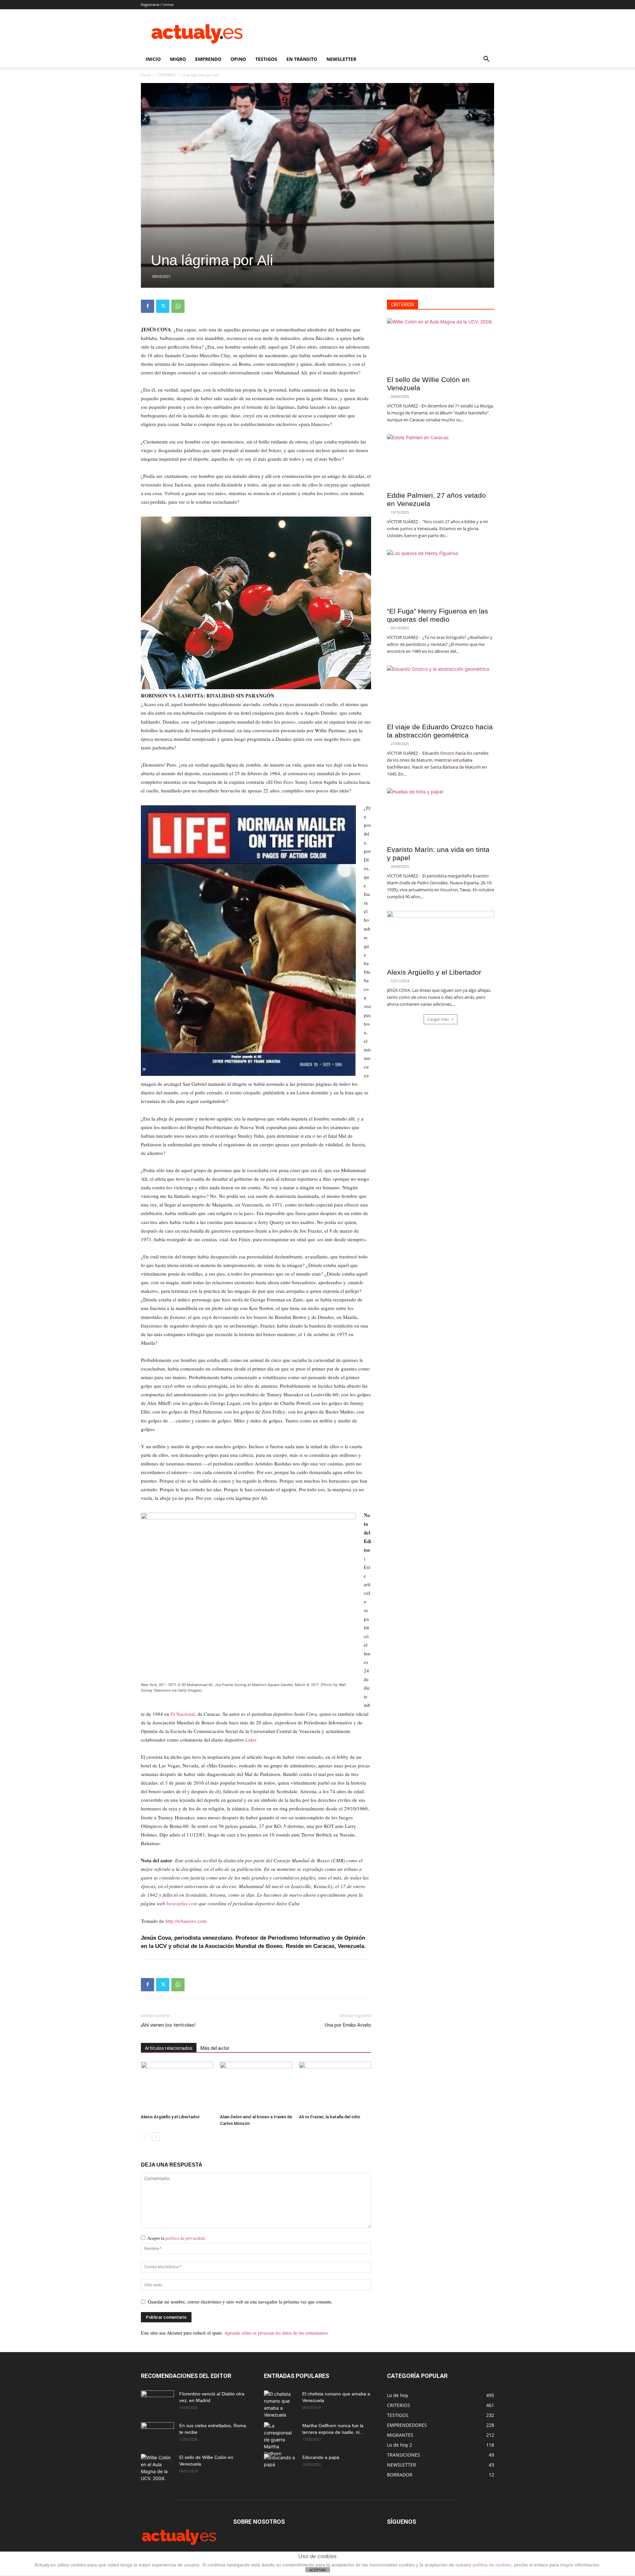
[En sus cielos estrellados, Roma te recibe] (157, 2434)
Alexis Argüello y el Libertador (170, 2117)
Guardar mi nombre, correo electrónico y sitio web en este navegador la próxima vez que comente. (240, 2302)
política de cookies (492, 2565)
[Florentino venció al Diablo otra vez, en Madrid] (157, 2402)
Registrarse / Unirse (157, 4)
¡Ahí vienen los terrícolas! (168, 2025)
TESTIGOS (266, 59)
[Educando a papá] (280, 2464)
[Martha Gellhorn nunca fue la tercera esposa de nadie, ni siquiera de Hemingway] (280, 2440)
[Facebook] (148, 306)
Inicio (146, 75)
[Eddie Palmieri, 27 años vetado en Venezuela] (441, 460)
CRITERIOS (166, 75)
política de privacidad (185, 2238)
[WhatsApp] (178, 306)
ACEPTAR (317, 2570)
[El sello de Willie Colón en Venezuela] (441, 345)
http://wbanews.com (186, 1921)
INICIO (153, 59)
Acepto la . (176, 2238)
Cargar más (438, 1019)
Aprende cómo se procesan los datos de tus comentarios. (277, 2333)
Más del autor (215, 2048)
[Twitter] (163, 306)
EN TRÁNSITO (302, 59)
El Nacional (183, 1714)
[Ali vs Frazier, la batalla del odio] (335, 2087)
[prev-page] (145, 2137)
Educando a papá (321, 2457)
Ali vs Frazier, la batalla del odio (330, 2117)
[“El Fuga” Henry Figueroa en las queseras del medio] (441, 576)
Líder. (251, 1740)
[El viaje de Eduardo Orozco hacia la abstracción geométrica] (441, 692)
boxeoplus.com (182, 1903)
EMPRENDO (208, 59)
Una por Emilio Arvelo (348, 2025)
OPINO (238, 59)
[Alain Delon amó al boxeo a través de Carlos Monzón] (256, 2087)
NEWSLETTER (341, 59)
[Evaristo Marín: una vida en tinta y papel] (441, 815)
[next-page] (156, 2137)
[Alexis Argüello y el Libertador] (177, 2087)
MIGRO (178, 59)
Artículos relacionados (169, 2048)
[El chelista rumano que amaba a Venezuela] (280, 2404)
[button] (486, 60)
